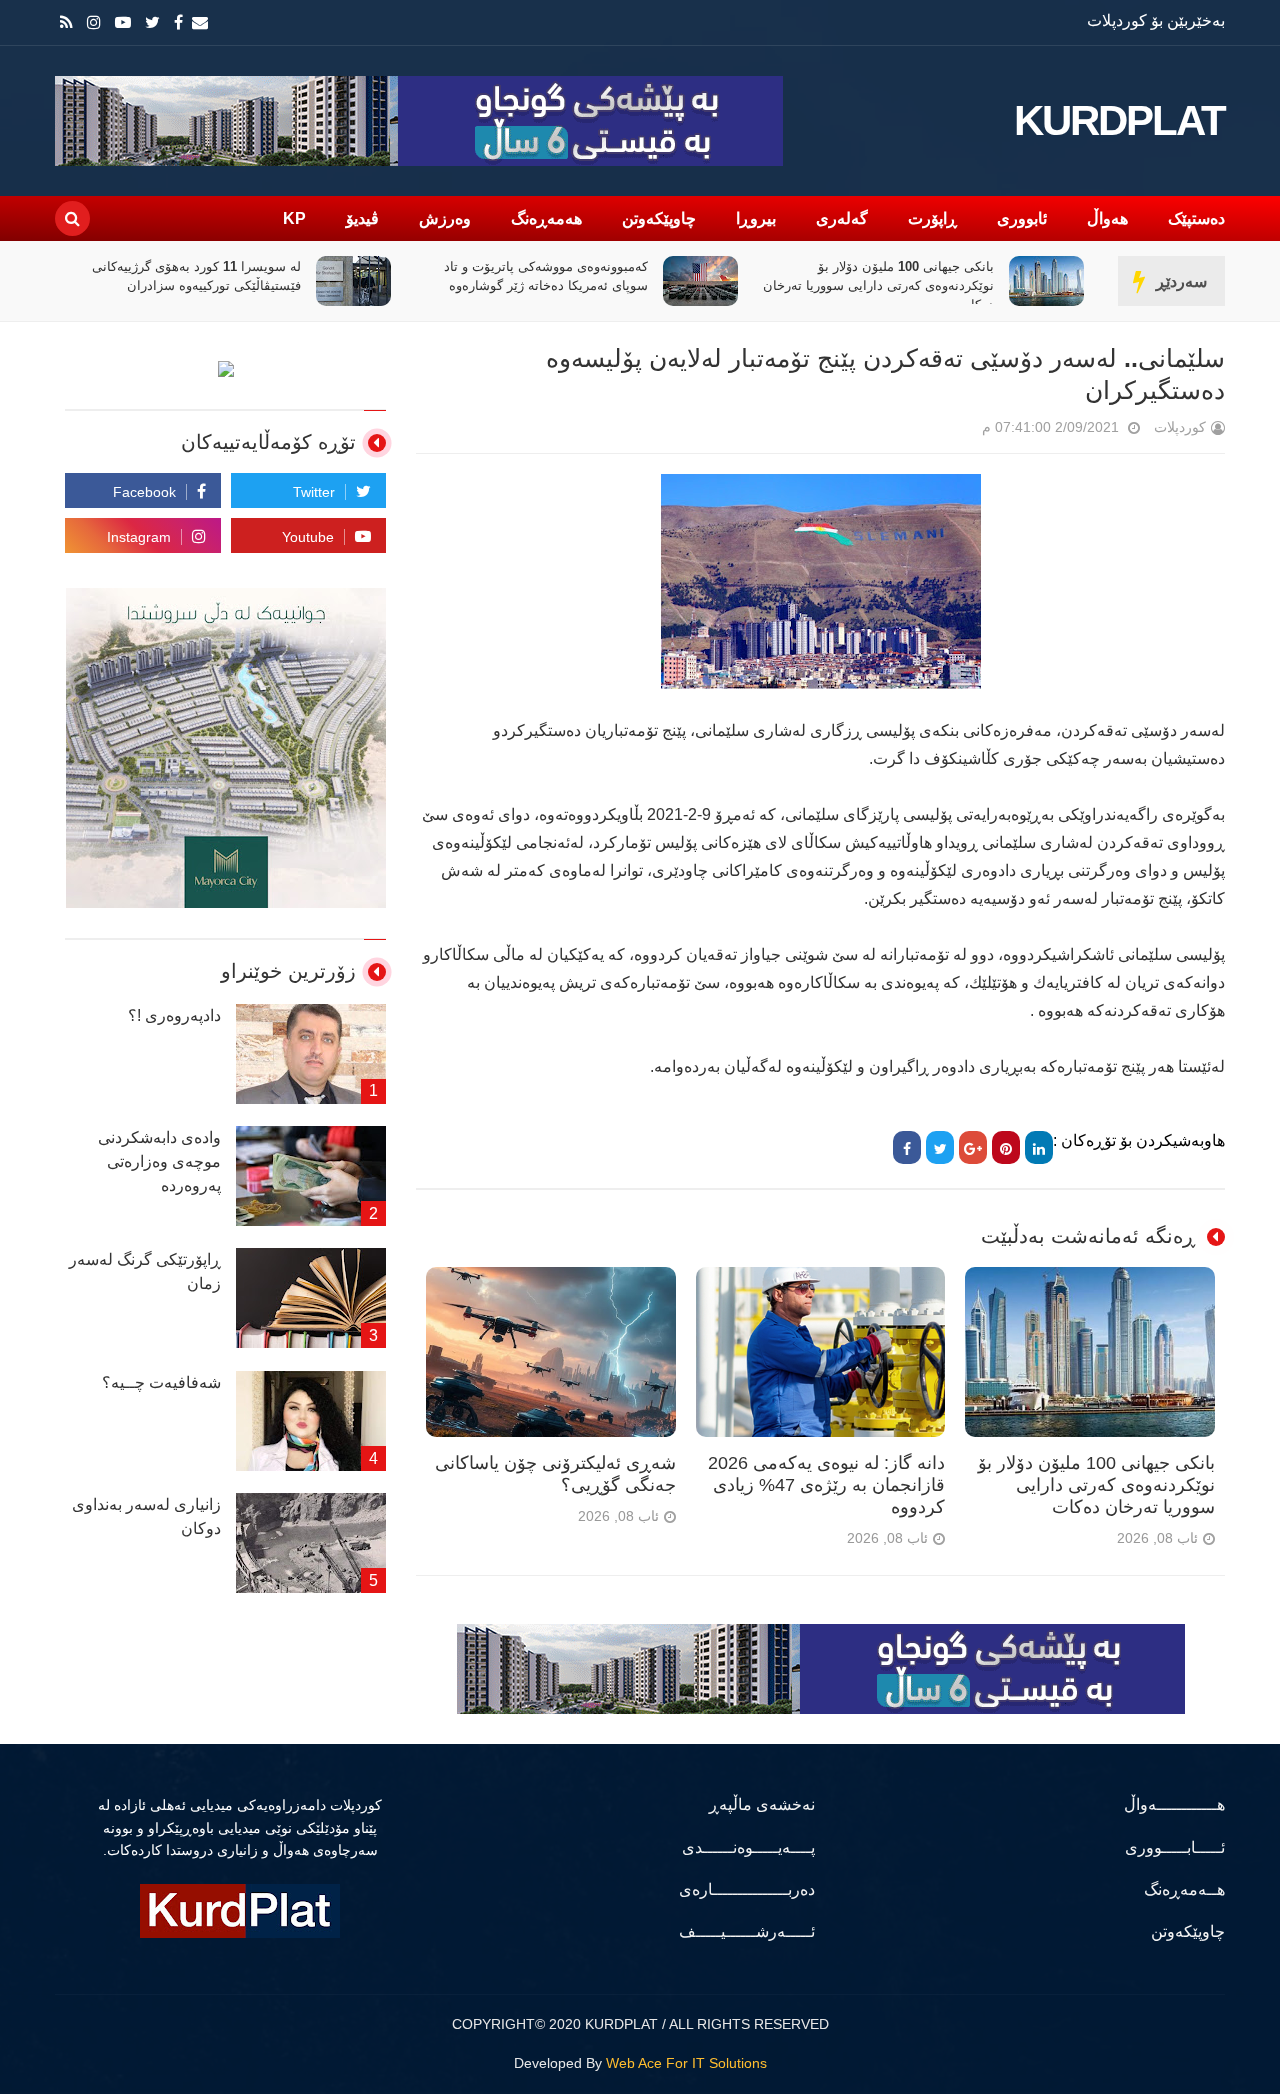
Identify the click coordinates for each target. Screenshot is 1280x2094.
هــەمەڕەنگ (1184, 1889)
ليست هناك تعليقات (954, 431)
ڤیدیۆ (362, 218)
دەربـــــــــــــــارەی (747, 1889)
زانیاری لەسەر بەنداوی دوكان (146, 1516)
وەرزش (445, 218)
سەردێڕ (1181, 281)
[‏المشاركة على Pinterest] (1006, 1147)
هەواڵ (1107, 218)
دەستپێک (1196, 218)
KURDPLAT (1119, 121)
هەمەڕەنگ (546, 218)
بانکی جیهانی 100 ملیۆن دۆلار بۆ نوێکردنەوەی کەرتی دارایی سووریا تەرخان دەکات (878, 285)
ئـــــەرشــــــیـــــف (747, 1931)
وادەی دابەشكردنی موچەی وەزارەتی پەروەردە (159, 1161)
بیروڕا (756, 218)
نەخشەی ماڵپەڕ (762, 1804)
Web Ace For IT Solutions (686, 2063)
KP (294, 218)
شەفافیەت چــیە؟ (161, 1382)
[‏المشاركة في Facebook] (907, 1147)
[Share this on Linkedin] (1039, 1147)
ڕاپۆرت (932, 218)
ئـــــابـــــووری (1175, 1847)
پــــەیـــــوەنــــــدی (748, 1847)
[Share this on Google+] (973, 1147)
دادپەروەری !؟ (174, 1015)
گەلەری (842, 218)
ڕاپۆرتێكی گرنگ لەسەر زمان (145, 1271)
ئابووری (1022, 218)
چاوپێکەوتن (659, 218)
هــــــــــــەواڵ (1174, 1804)
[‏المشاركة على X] (940, 1147)
